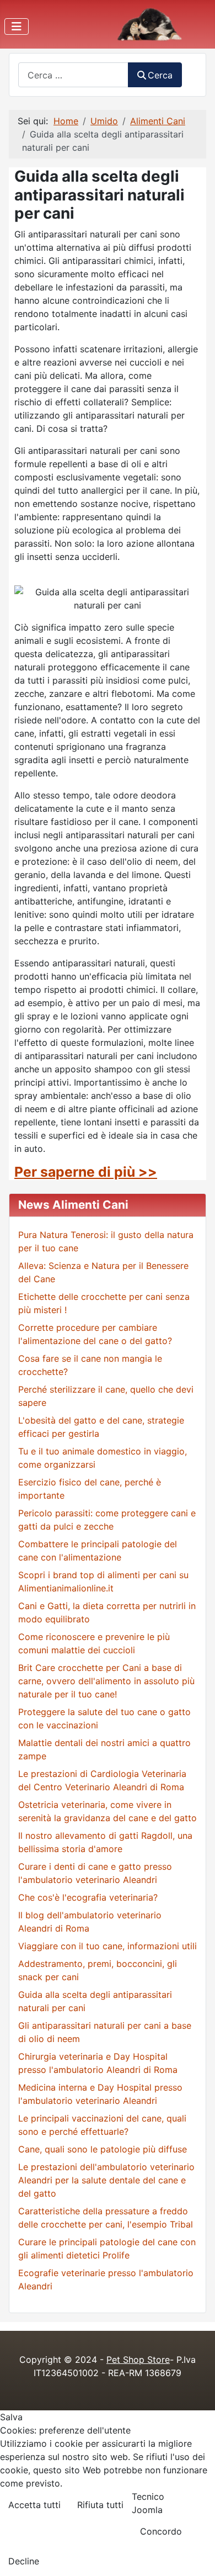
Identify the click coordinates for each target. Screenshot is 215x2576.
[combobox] (73, 75)
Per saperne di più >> (86, 1172)
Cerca (160, 75)
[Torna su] (196, 2556)
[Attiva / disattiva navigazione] (17, 27)
